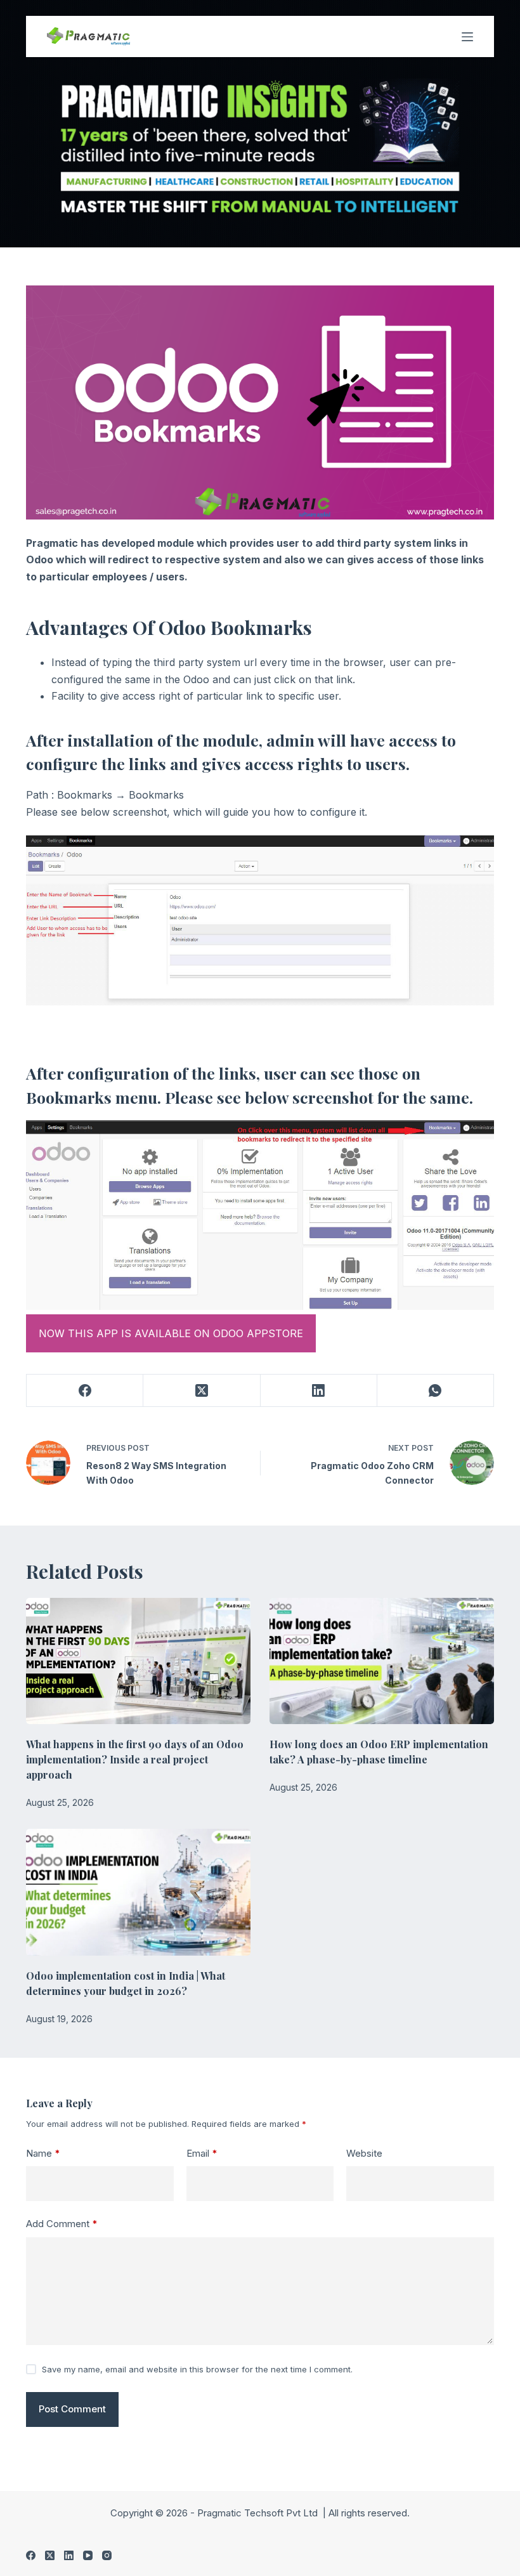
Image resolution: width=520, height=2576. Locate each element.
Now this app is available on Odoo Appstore (171, 1333)
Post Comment (72, 2409)
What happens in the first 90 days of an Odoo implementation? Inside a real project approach (135, 1759)
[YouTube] (88, 2555)
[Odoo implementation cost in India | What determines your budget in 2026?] (138, 1892)
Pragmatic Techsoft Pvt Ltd (259, 2513)
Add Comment (62, 2224)
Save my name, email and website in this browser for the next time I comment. (197, 2369)
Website (364, 2153)
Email (202, 2153)
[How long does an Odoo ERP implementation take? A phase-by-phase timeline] (382, 1661)
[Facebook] (85, 1391)
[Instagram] (107, 2555)
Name (43, 2153)
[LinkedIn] (319, 1391)
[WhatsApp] (436, 1391)
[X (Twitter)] (202, 1391)
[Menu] (467, 37)
